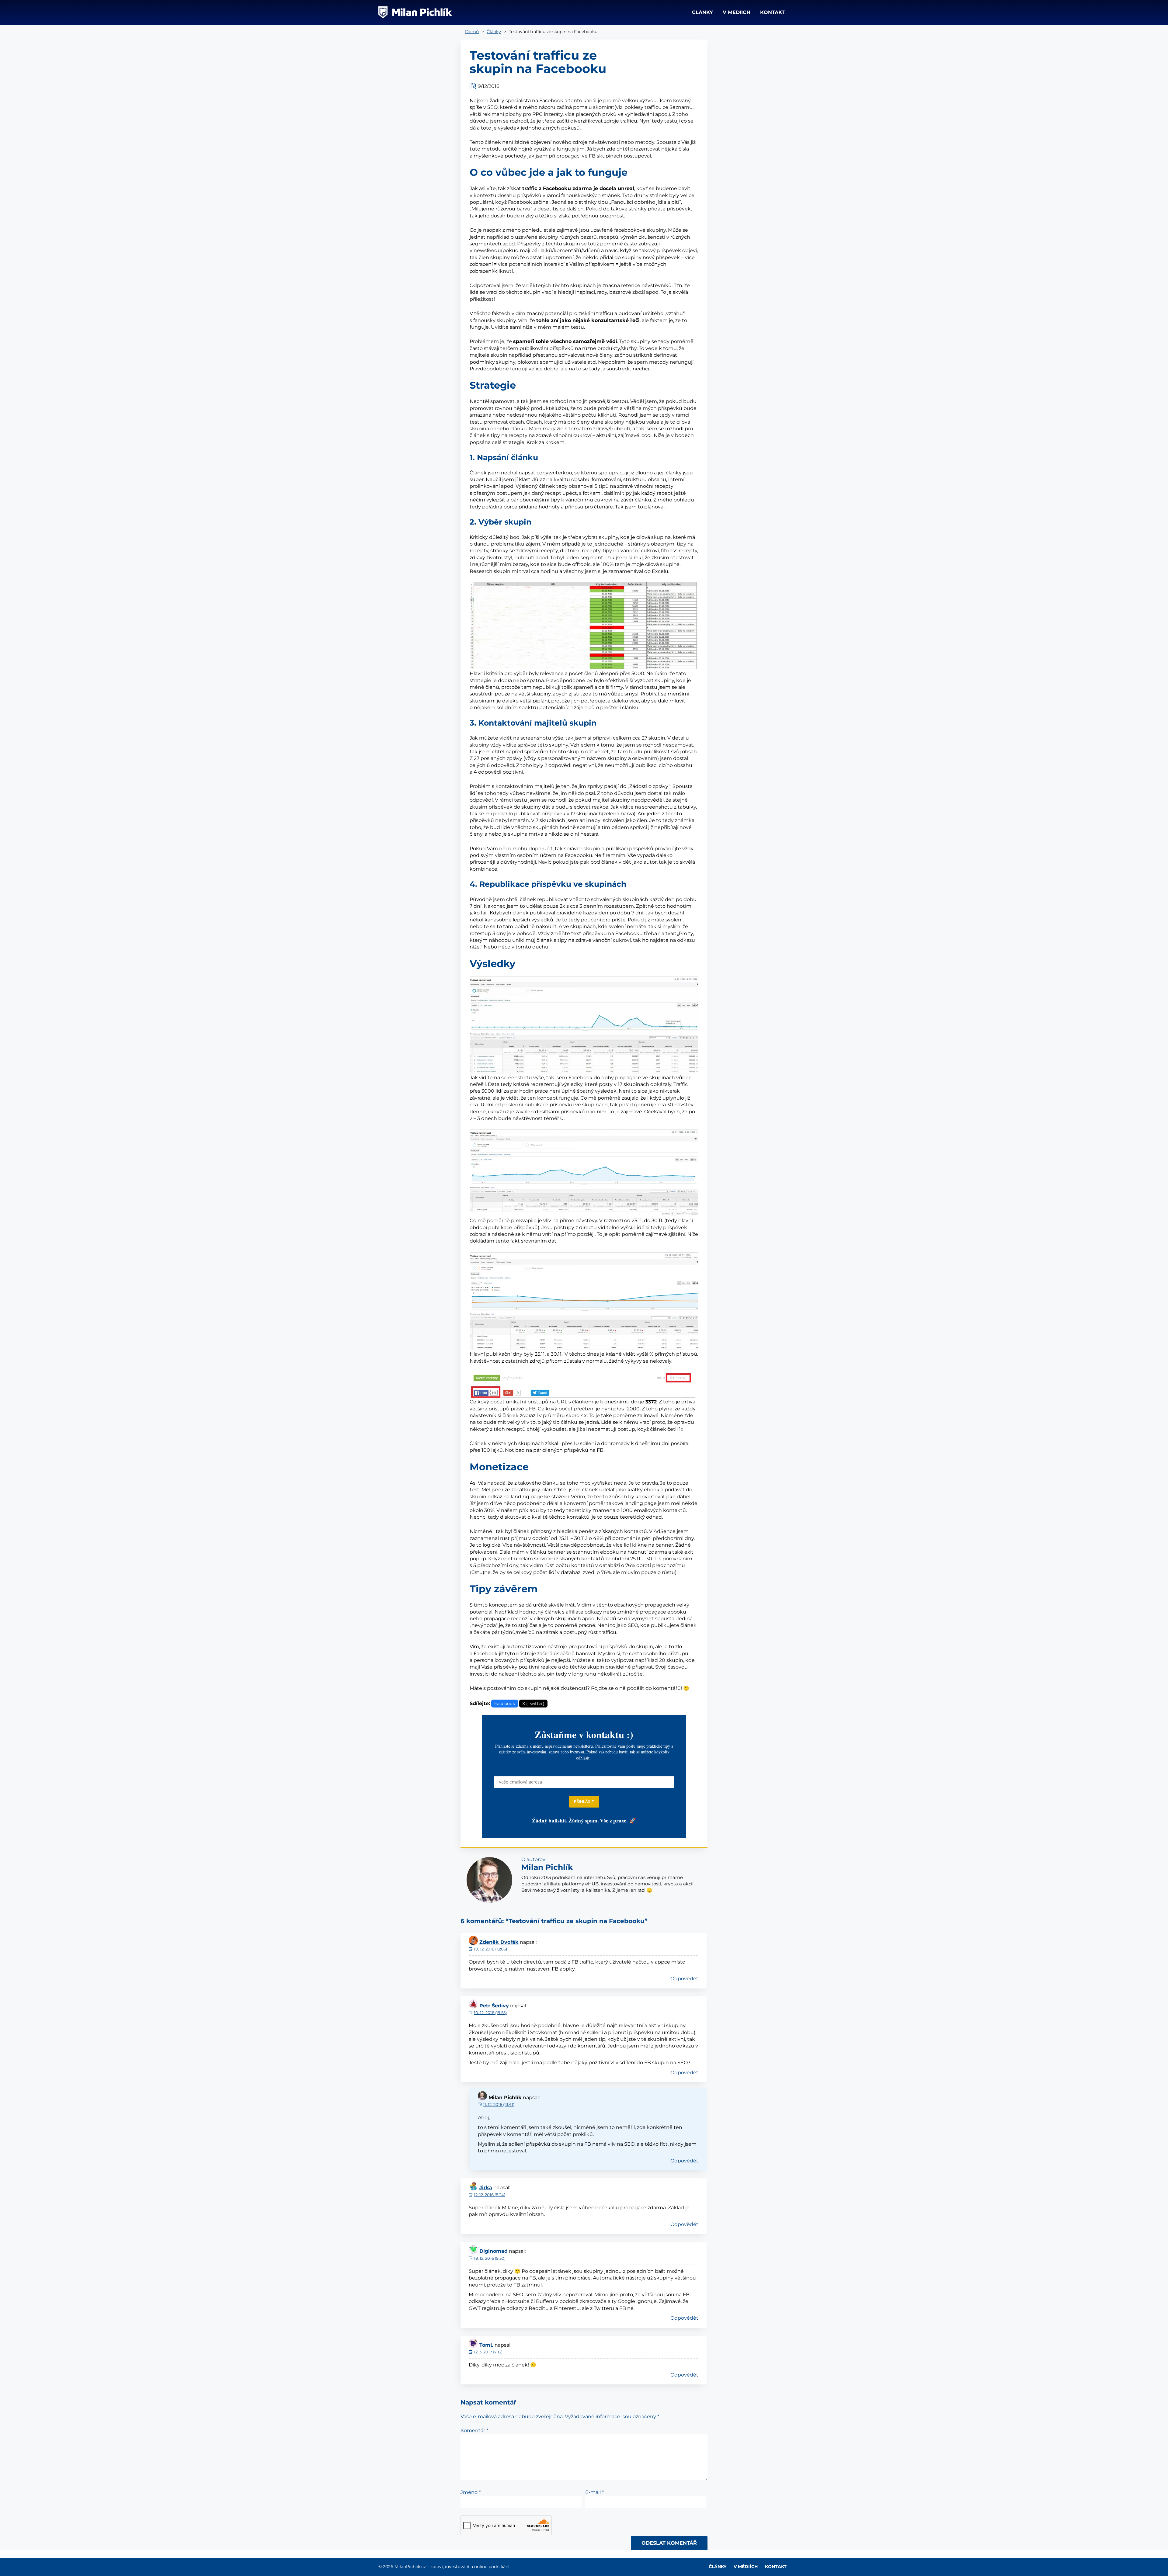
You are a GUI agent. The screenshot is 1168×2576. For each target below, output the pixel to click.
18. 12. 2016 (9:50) (490, 2258)
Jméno (471, 2492)
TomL (486, 2345)
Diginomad (494, 2251)
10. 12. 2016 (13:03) (490, 1949)
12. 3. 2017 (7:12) (488, 2352)
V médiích (737, 12)
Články (702, 12)
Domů (472, 32)
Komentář (474, 2431)
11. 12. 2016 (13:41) (499, 2104)
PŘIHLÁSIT (584, 1801)
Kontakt (772, 12)
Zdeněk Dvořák (499, 1942)
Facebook (505, 1704)
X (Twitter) (533, 1704)
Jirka (486, 2188)
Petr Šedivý (494, 2006)
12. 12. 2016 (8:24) (490, 2195)
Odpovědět (684, 1979)
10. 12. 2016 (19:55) (490, 2013)
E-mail (594, 2492)
